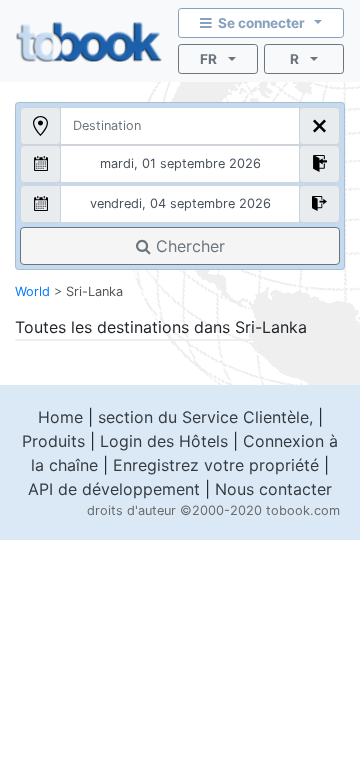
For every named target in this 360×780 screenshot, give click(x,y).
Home (60, 417)
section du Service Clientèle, (205, 417)
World (32, 291)
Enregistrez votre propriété (216, 465)
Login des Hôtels (164, 441)
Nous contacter (273, 489)
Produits (53, 441)
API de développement (114, 489)
